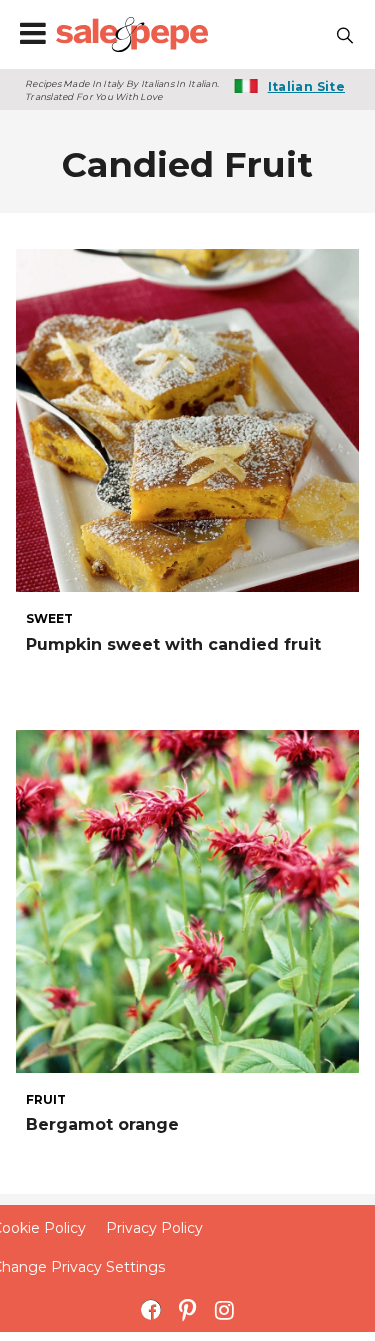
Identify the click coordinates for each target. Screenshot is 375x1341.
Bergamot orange (102, 1124)
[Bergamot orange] (187, 901)
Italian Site (306, 86)
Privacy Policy (154, 1228)
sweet (49, 619)
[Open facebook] (150, 1309)
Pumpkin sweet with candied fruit (173, 644)
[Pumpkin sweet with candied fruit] (187, 418)
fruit (46, 1100)
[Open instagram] (224, 1309)
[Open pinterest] (187, 1309)
